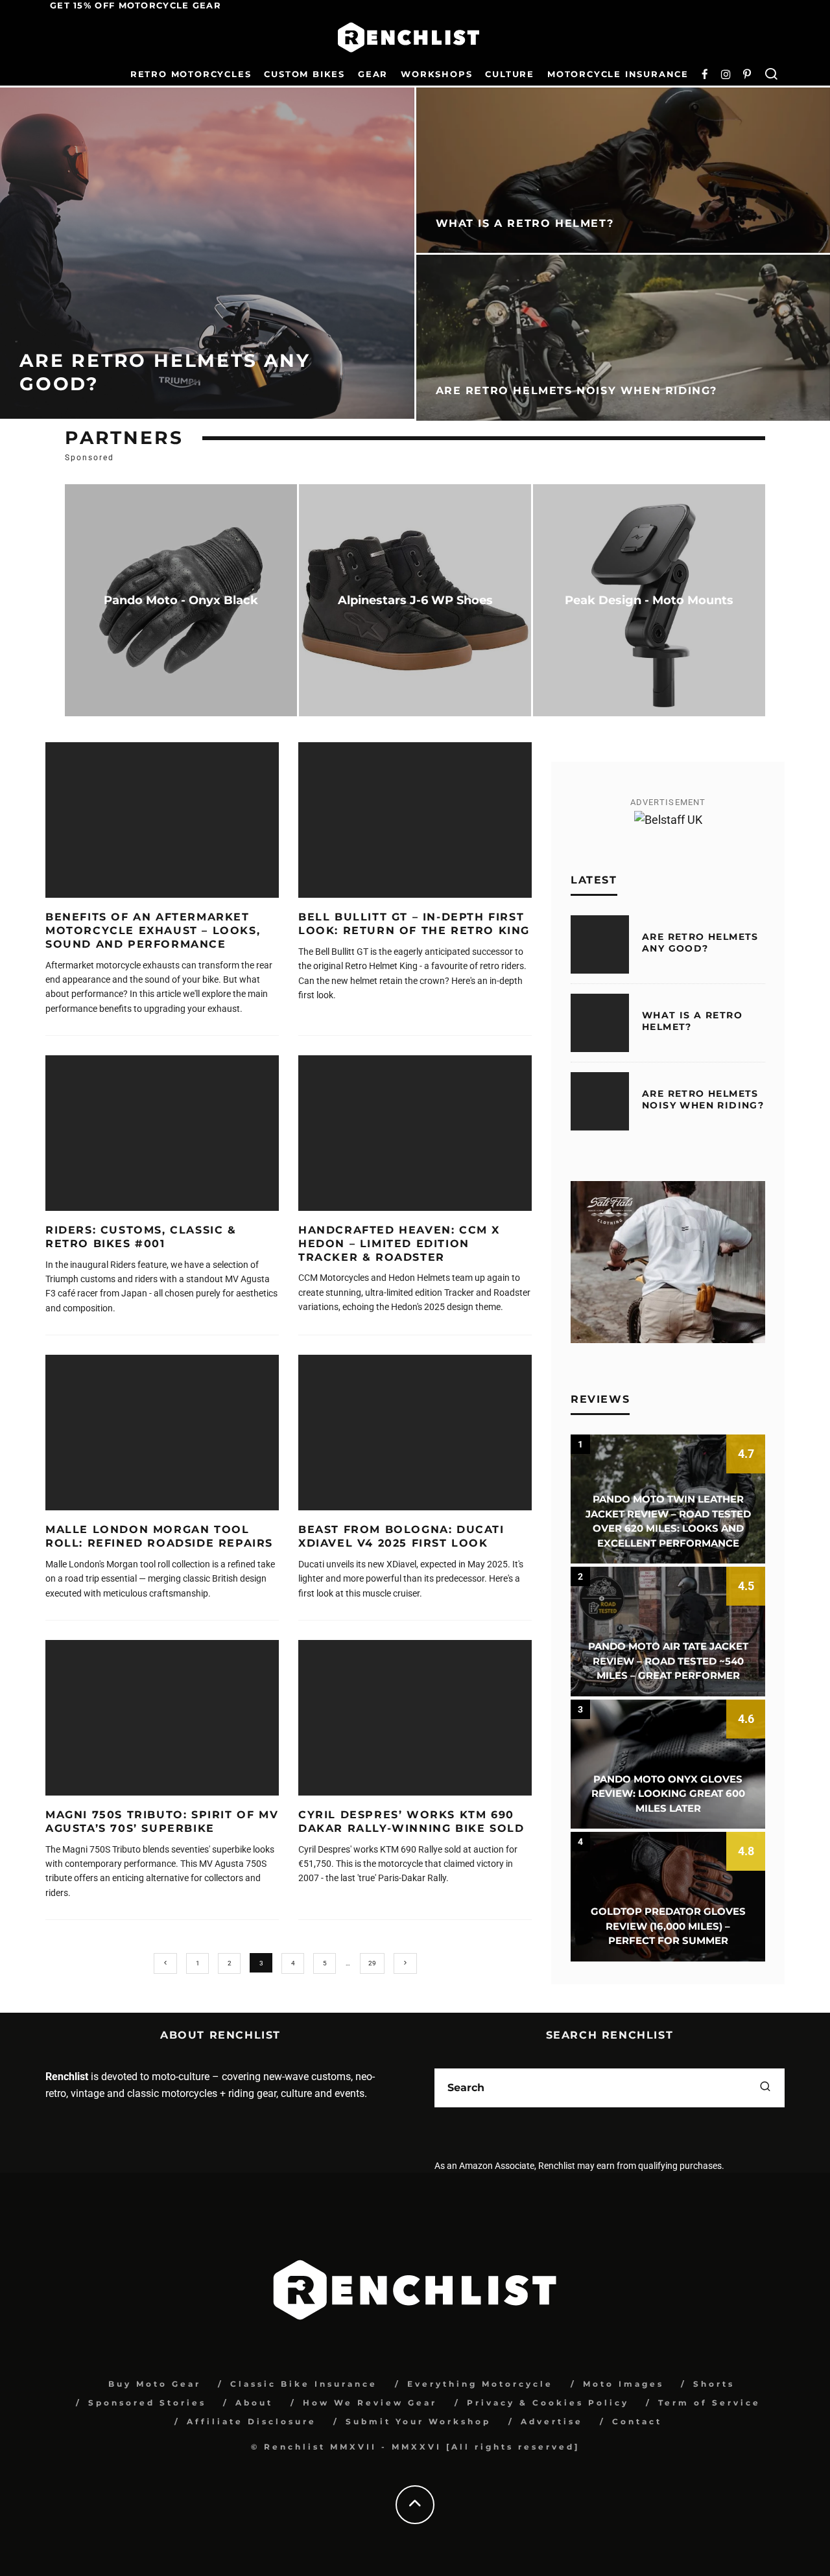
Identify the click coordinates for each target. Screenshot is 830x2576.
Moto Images (623, 2384)
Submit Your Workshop (418, 2421)
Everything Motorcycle (480, 2384)
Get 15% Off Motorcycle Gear (136, 5)
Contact (637, 2421)
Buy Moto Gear (155, 2384)
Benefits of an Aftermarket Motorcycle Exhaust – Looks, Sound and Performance (153, 931)
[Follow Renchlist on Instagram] (726, 75)
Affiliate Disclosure (252, 2421)
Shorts (714, 2384)
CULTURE (510, 74)
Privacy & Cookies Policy (548, 2403)
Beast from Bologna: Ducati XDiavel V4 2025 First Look (401, 1536)
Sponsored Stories (147, 2403)
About (254, 2403)
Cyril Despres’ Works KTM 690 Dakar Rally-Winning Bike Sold (411, 1821)
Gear (373, 74)
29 (372, 1963)
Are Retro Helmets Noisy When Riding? (703, 1099)
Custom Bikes (304, 74)
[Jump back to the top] (415, 2504)
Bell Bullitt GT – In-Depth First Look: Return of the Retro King (414, 924)
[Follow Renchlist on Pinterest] (747, 75)
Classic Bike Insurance (304, 2384)
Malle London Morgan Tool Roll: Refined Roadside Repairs (159, 1536)
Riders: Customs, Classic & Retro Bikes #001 (141, 1237)
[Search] (771, 75)
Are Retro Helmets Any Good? (700, 943)
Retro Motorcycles (191, 74)
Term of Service (709, 2403)
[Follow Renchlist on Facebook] (705, 75)
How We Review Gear (370, 2403)
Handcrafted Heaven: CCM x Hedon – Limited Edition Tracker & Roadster (399, 1244)
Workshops (436, 74)
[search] (765, 2088)
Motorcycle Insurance (618, 74)
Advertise (552, 2421)
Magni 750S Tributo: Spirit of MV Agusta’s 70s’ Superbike (162, 1821)
